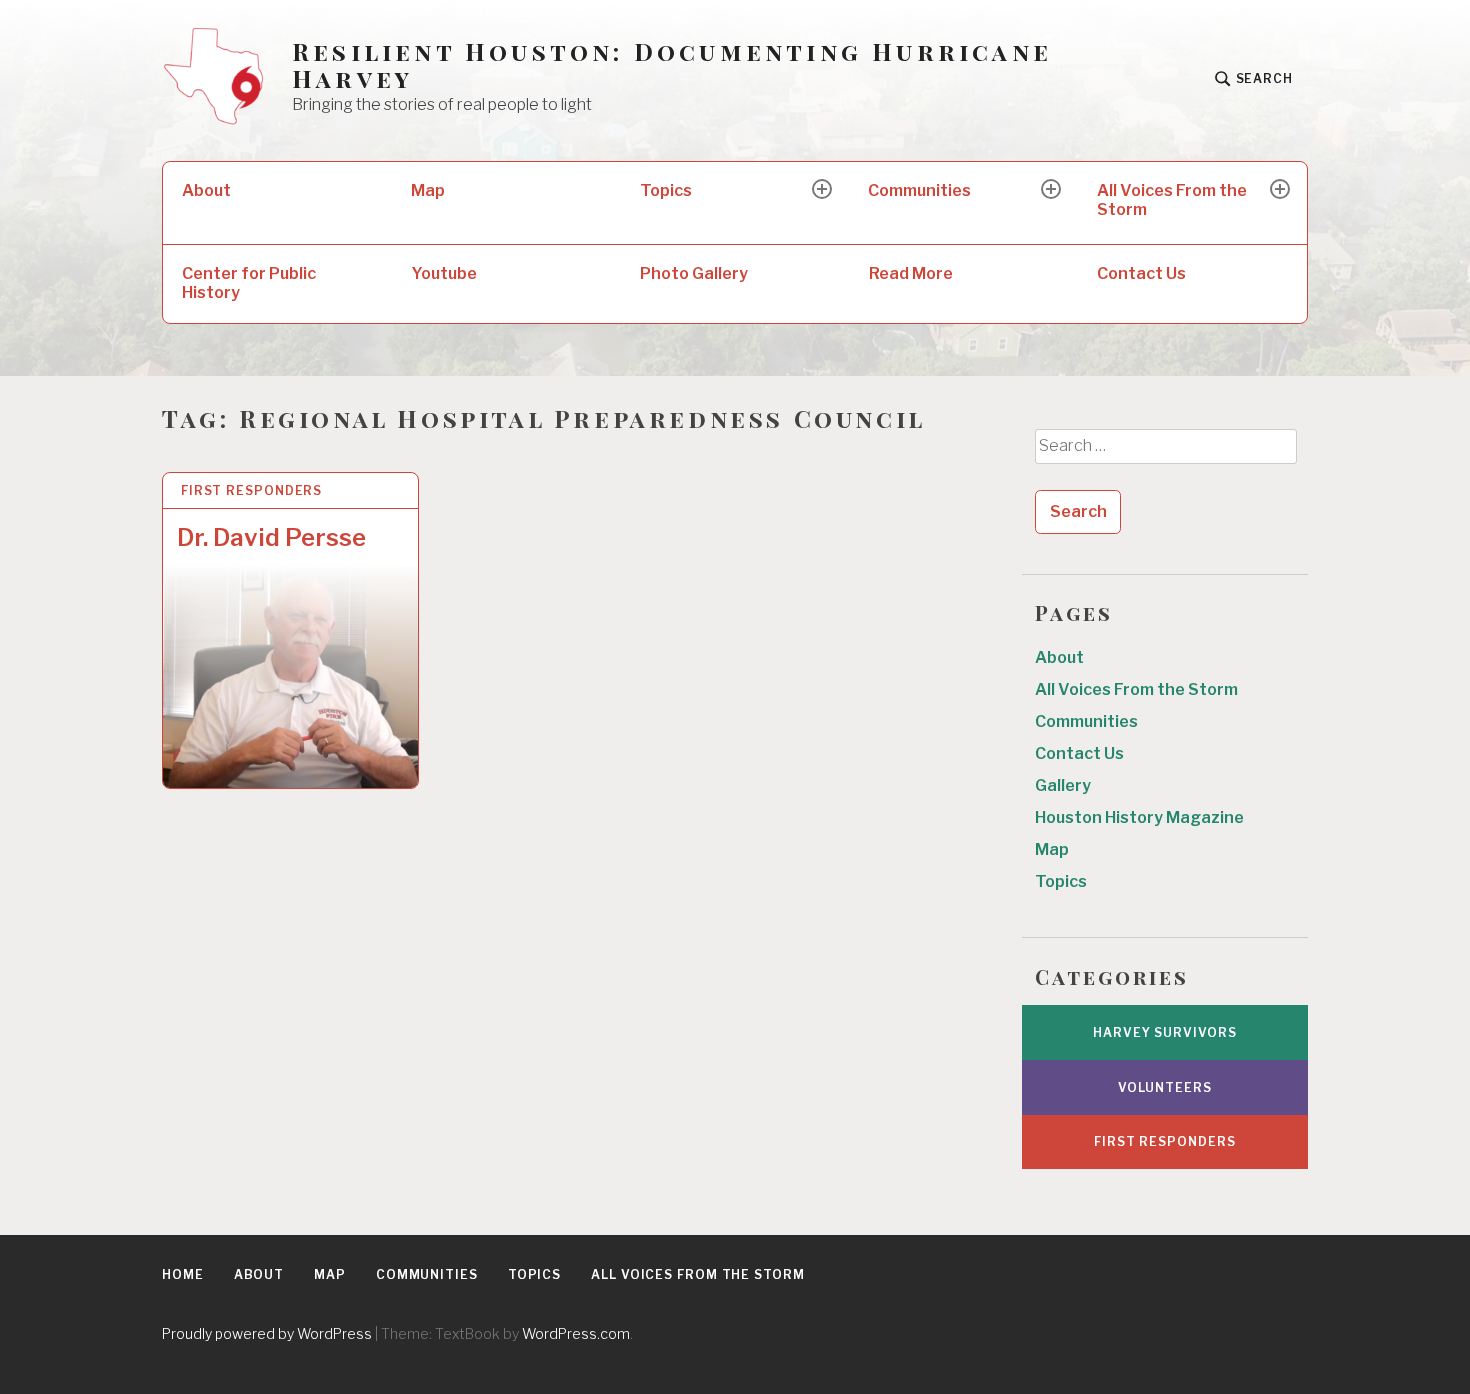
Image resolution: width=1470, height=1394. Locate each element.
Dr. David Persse (271, 537)
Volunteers (1165, 1087)
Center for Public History (249, 283)
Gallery (1063, 785)
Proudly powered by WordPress (267, 1333)
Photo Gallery (694, 273)
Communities (919, 190)
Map (428, 190)
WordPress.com (576, 1333)
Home (183, 1274)
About (206, 190)
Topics (666, 190)
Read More (911, 273)
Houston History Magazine (1139, 817)
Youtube (444, 273)
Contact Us (1141, 273)
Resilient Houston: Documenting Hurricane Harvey (672, 65)
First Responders (251, 490)
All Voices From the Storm (1172, 200)
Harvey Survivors (1164, 1032)
